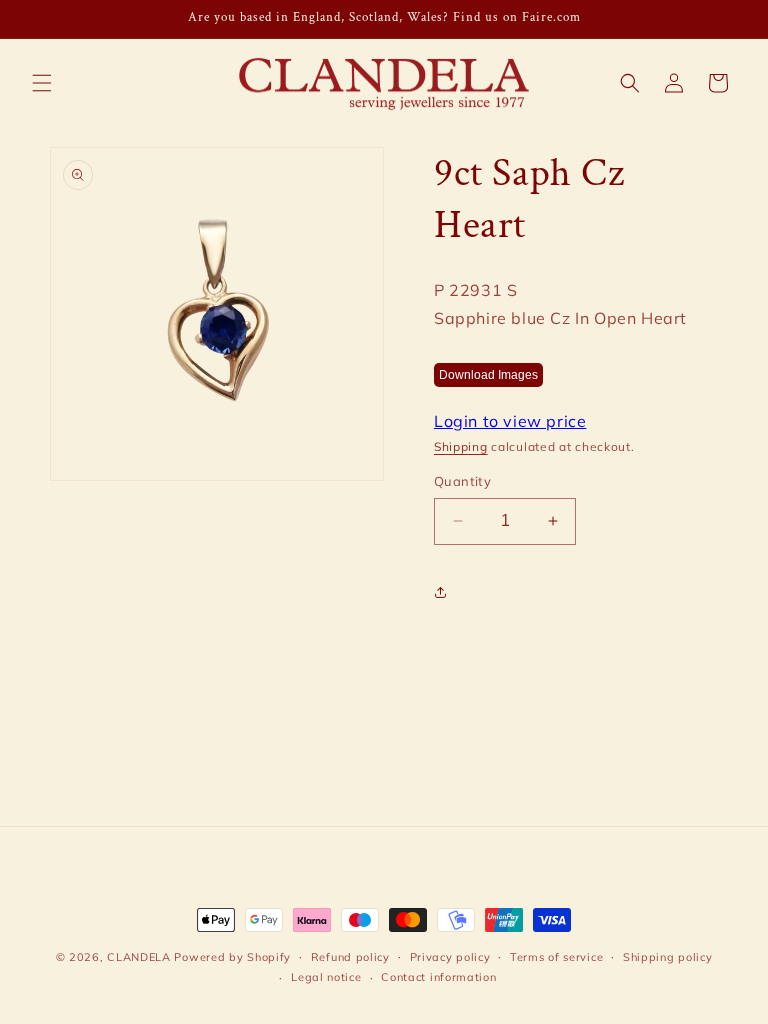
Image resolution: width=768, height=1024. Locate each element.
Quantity (462, 481)
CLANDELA (139, 957)
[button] (42, 83)
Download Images (488, 375)
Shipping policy (668, 957)
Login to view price (510, 421)
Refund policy (350, 957)
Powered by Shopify (232, 957)
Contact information (438, 977)
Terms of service (556, 957)
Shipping (461, 446)
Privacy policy (450, 957)
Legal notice (326, 977)
